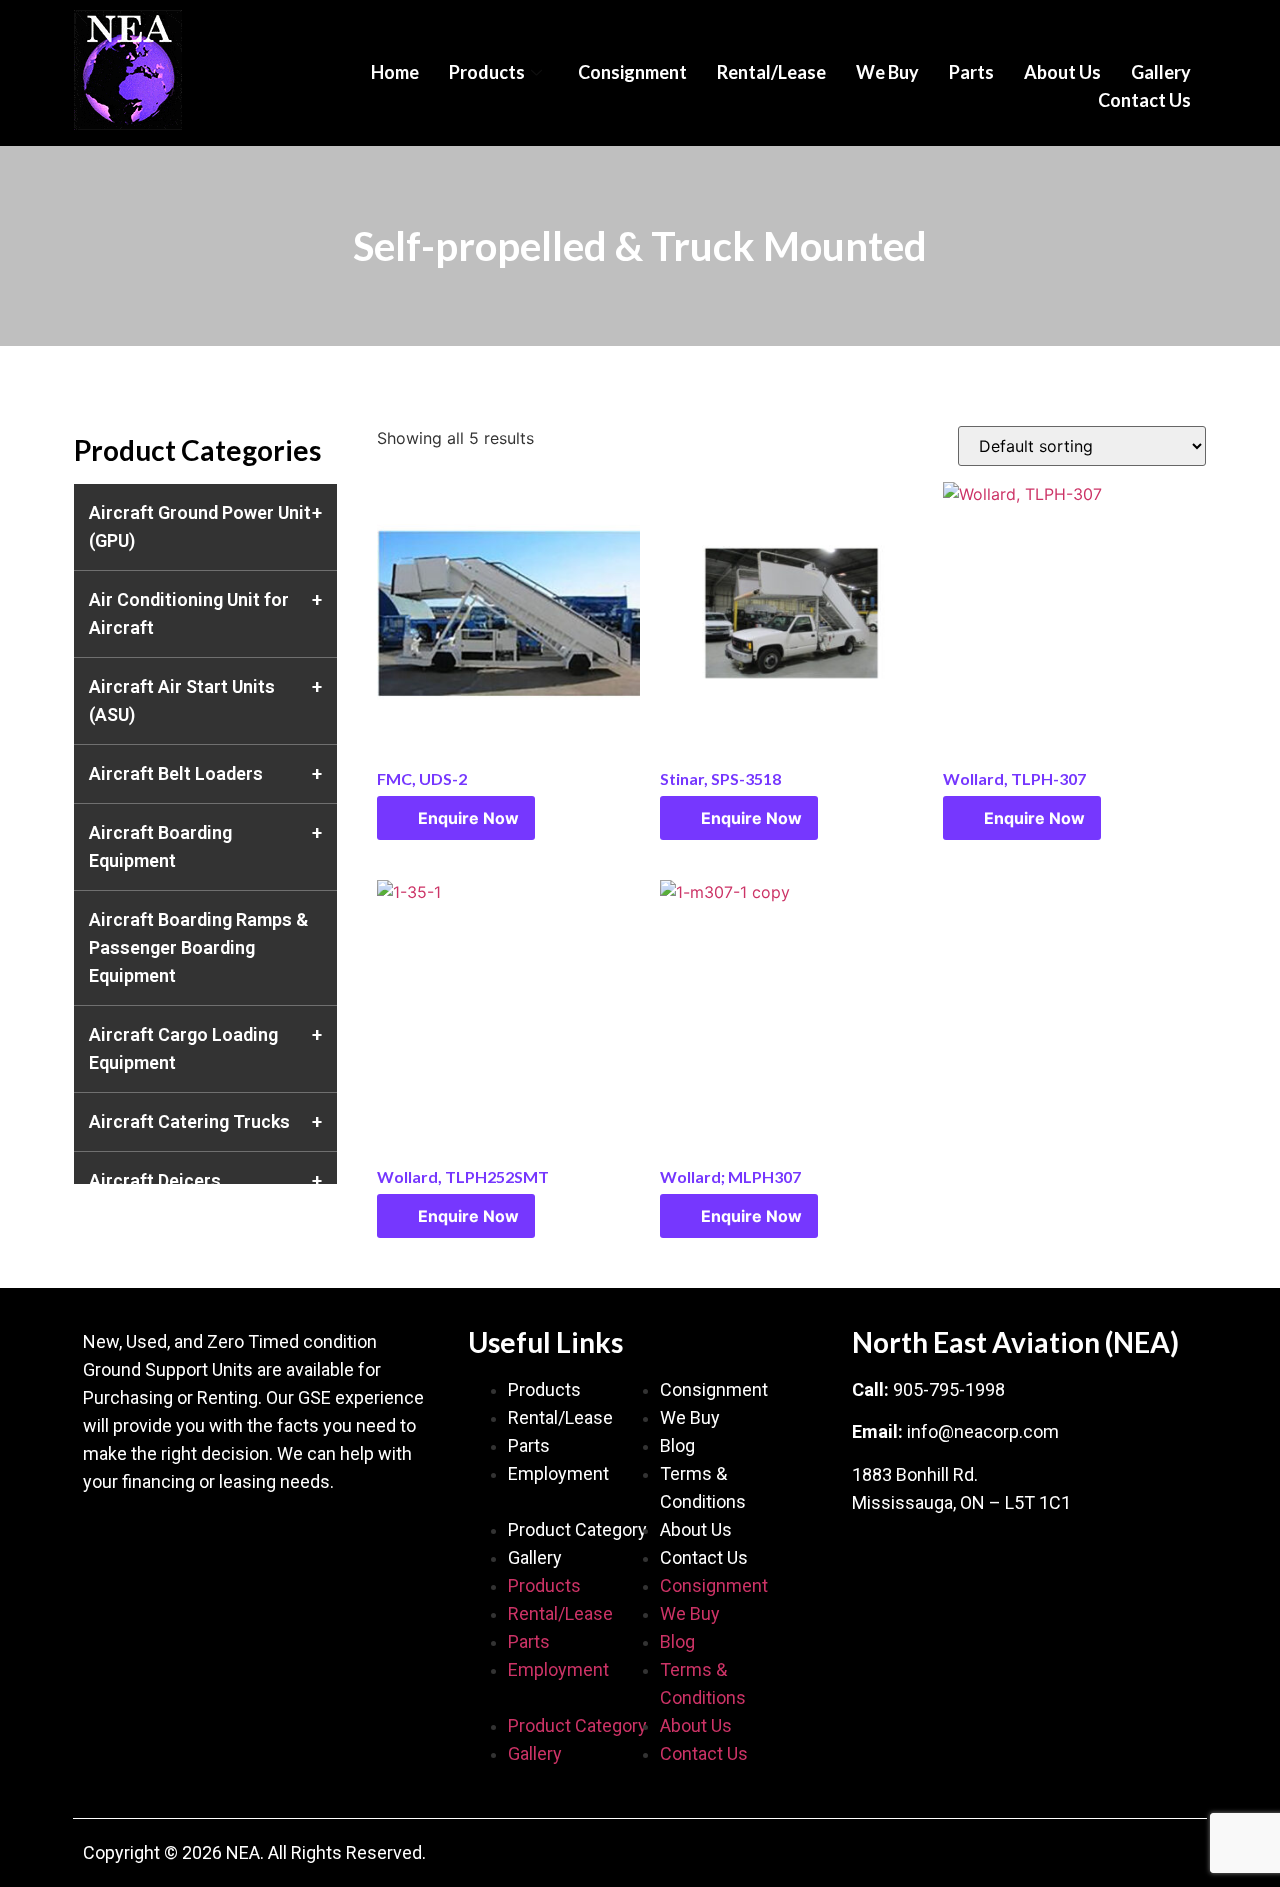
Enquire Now (468, 818)
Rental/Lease (771, 72)
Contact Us (1144, 100)
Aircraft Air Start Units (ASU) (182, 700)
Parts (971, 72)
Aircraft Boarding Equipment (160, 846)
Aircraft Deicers (155, 1180)
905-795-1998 (949, 1389)
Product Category (577, 1529)
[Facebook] (108, 1541)
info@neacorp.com (983, 1431)
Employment (558, 1473)
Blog (677, 1445)
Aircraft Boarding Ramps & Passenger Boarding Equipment (198, 947)
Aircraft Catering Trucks (189, 1121)
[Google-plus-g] (168, 1541)
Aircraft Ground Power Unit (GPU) (200, 526)
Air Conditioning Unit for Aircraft (189, 613)
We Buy (887, 72)
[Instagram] (228, 1541)
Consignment (632, 72)
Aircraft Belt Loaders (176, 773)
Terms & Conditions (703, 1487)
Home (395, 72)
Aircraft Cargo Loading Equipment (183, 1048)
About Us (1062, 72)
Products (487, 72)
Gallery (1161, 72)
